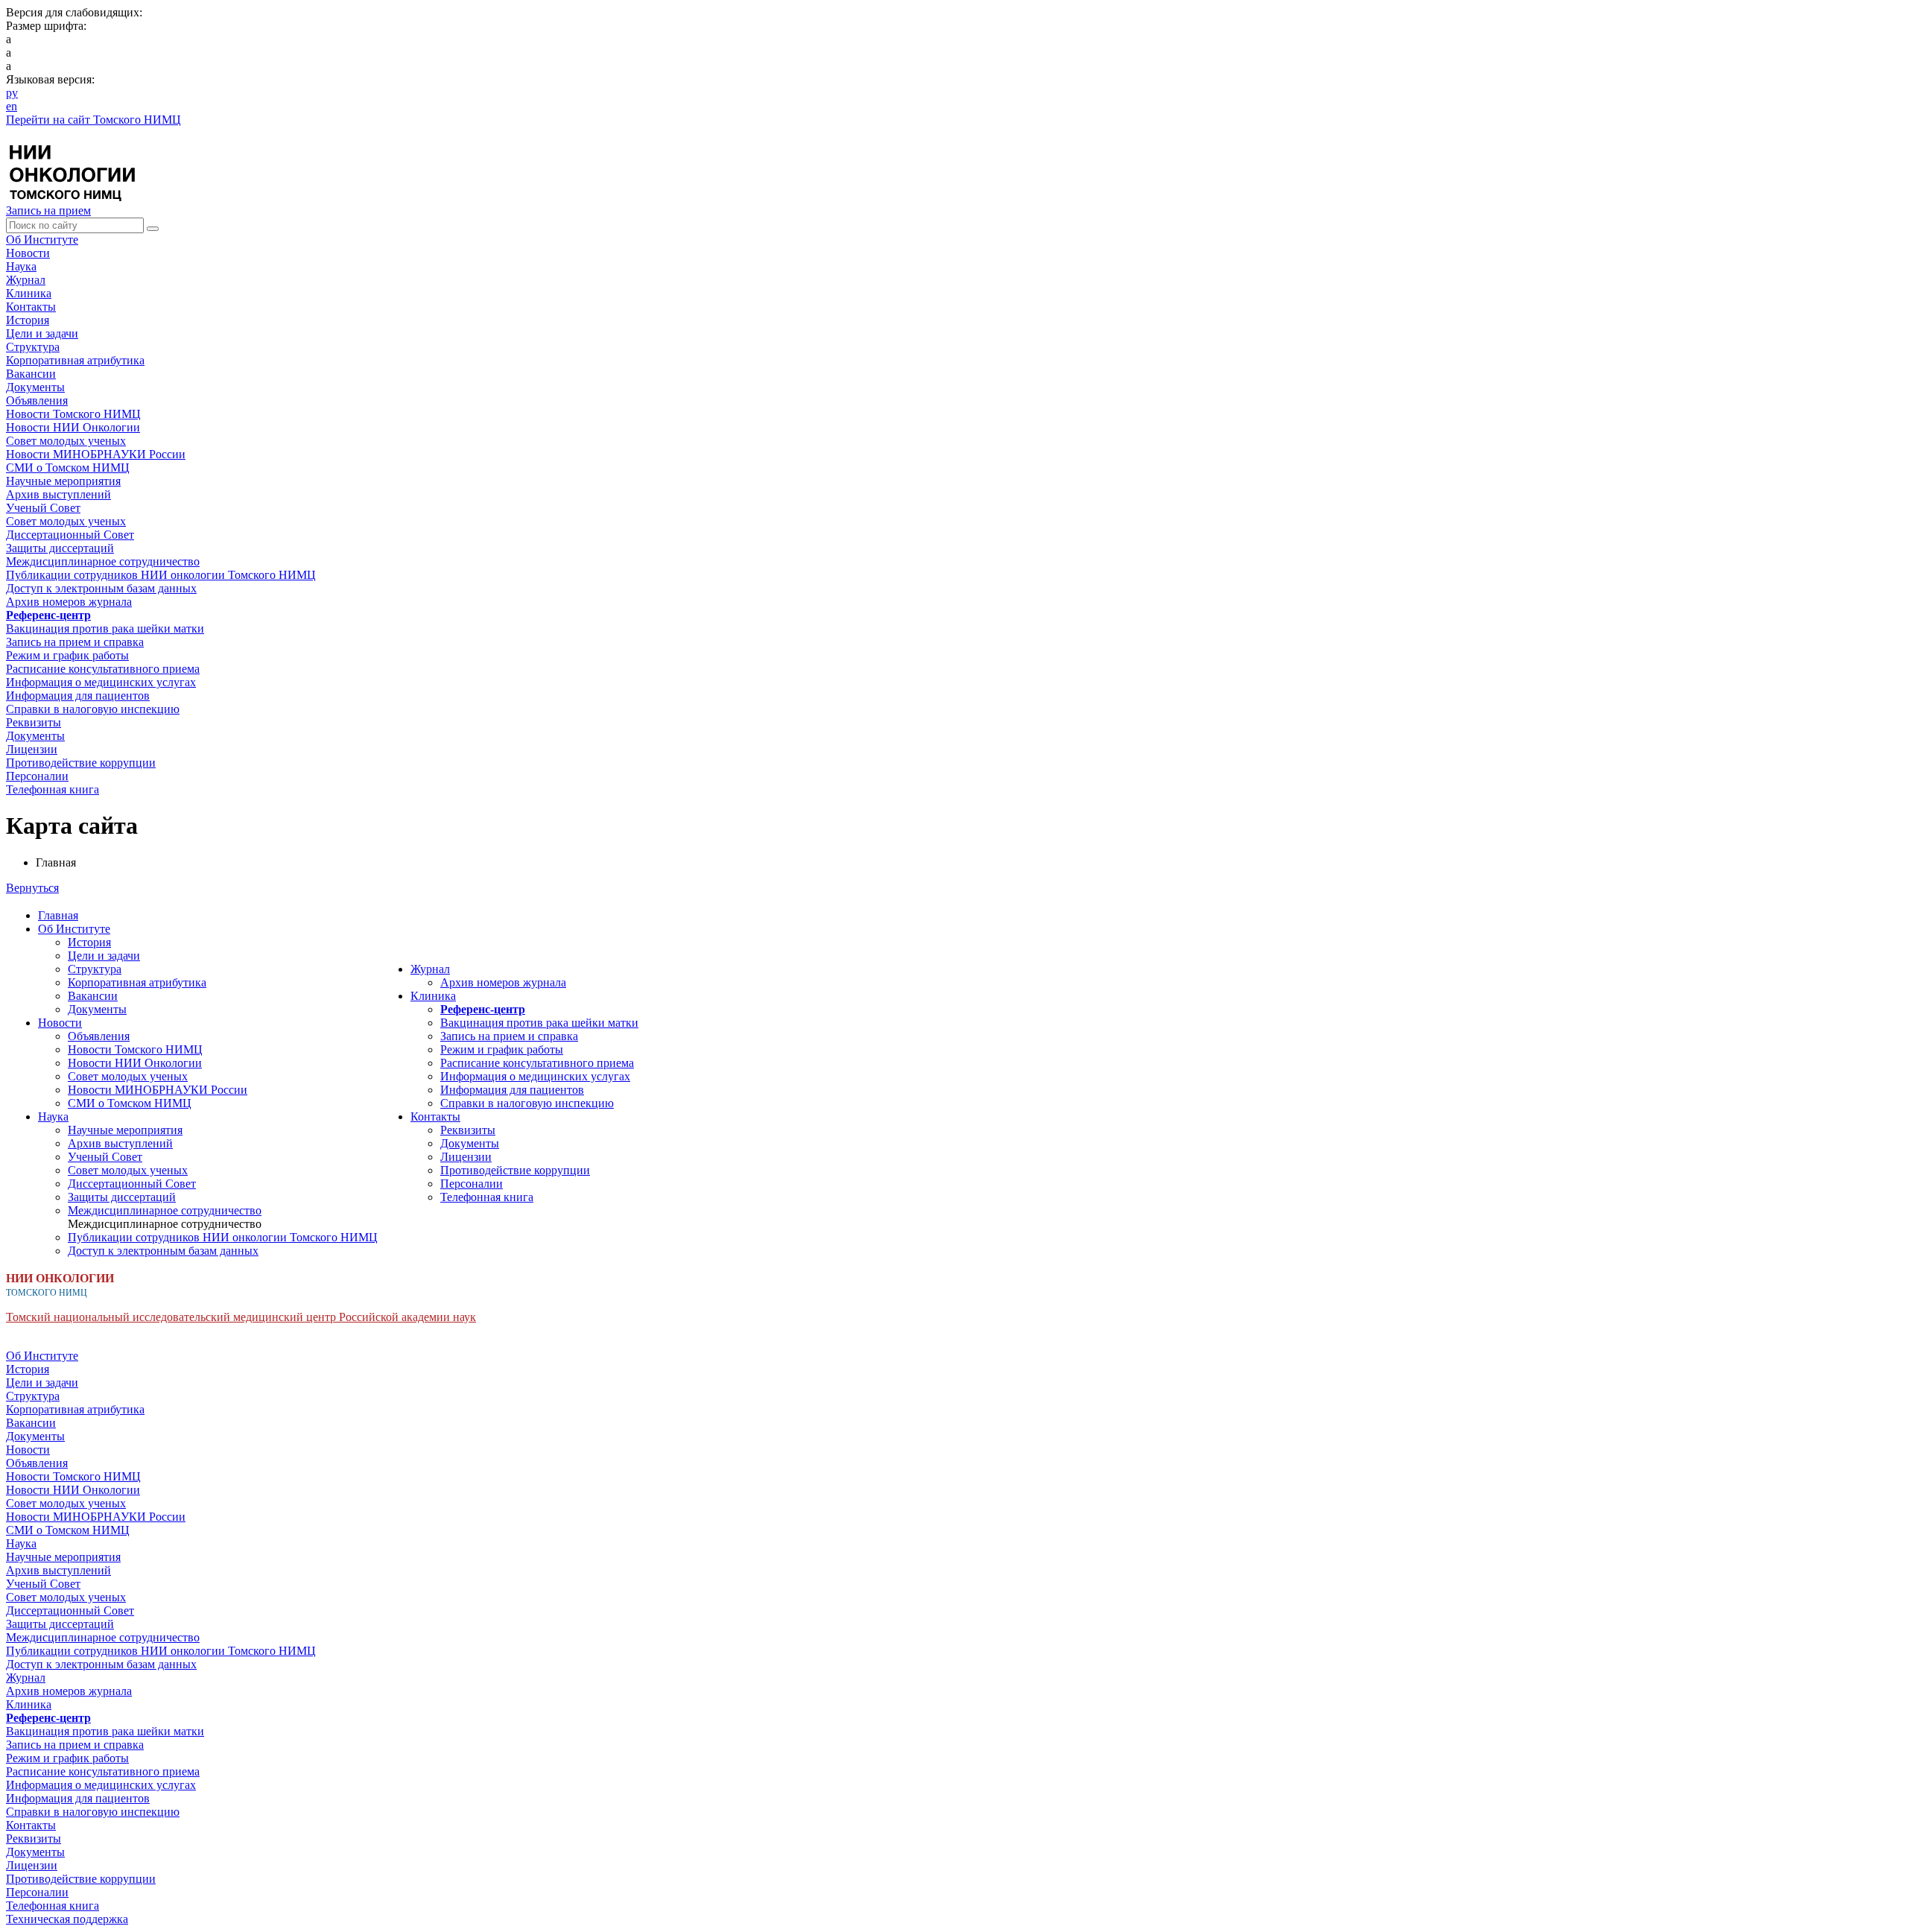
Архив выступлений (120, 1143)
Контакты (31, 307)
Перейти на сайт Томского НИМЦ (93, 120)
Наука (21, 266)
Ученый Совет (105, 1157)
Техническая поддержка (67, 1919)
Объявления (99, 1036)
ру (12, 93)
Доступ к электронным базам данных (163, 1251)
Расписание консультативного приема (537, 1063)
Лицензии (466, 1157)
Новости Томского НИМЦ (135, 1049)
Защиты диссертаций (122, 1197)
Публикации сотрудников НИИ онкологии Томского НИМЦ (223, 1237)
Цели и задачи (104, 956)
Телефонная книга (487, 1197)
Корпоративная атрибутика (137, 982)
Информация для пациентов (512, 1090)
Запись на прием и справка (509, 1036)
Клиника (29, 293)
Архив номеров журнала (503, 982)
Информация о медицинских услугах (535, 1076)
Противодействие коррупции (515, 1170)
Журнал (26, 280)
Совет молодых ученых (128, 1076)
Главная (58, 915)
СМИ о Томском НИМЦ (130, 1103)
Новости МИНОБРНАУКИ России (158, 1090)
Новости (28, 253)
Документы (97, 1009)
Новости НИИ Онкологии (135, 1063)
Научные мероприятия (125, 1130)
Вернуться (32, 888)
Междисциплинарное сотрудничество (165, 1210)
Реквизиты (468, 1130)
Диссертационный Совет (132, 1184)
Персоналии (472, 1184)
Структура (95, 969)
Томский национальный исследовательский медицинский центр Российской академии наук (241, 1317)
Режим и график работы (502, 1049)
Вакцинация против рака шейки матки (539, 1023)
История (89, 942)
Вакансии (93, 996)
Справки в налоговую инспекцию (527, 1103)
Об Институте (42, 240)
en (12, 106)
